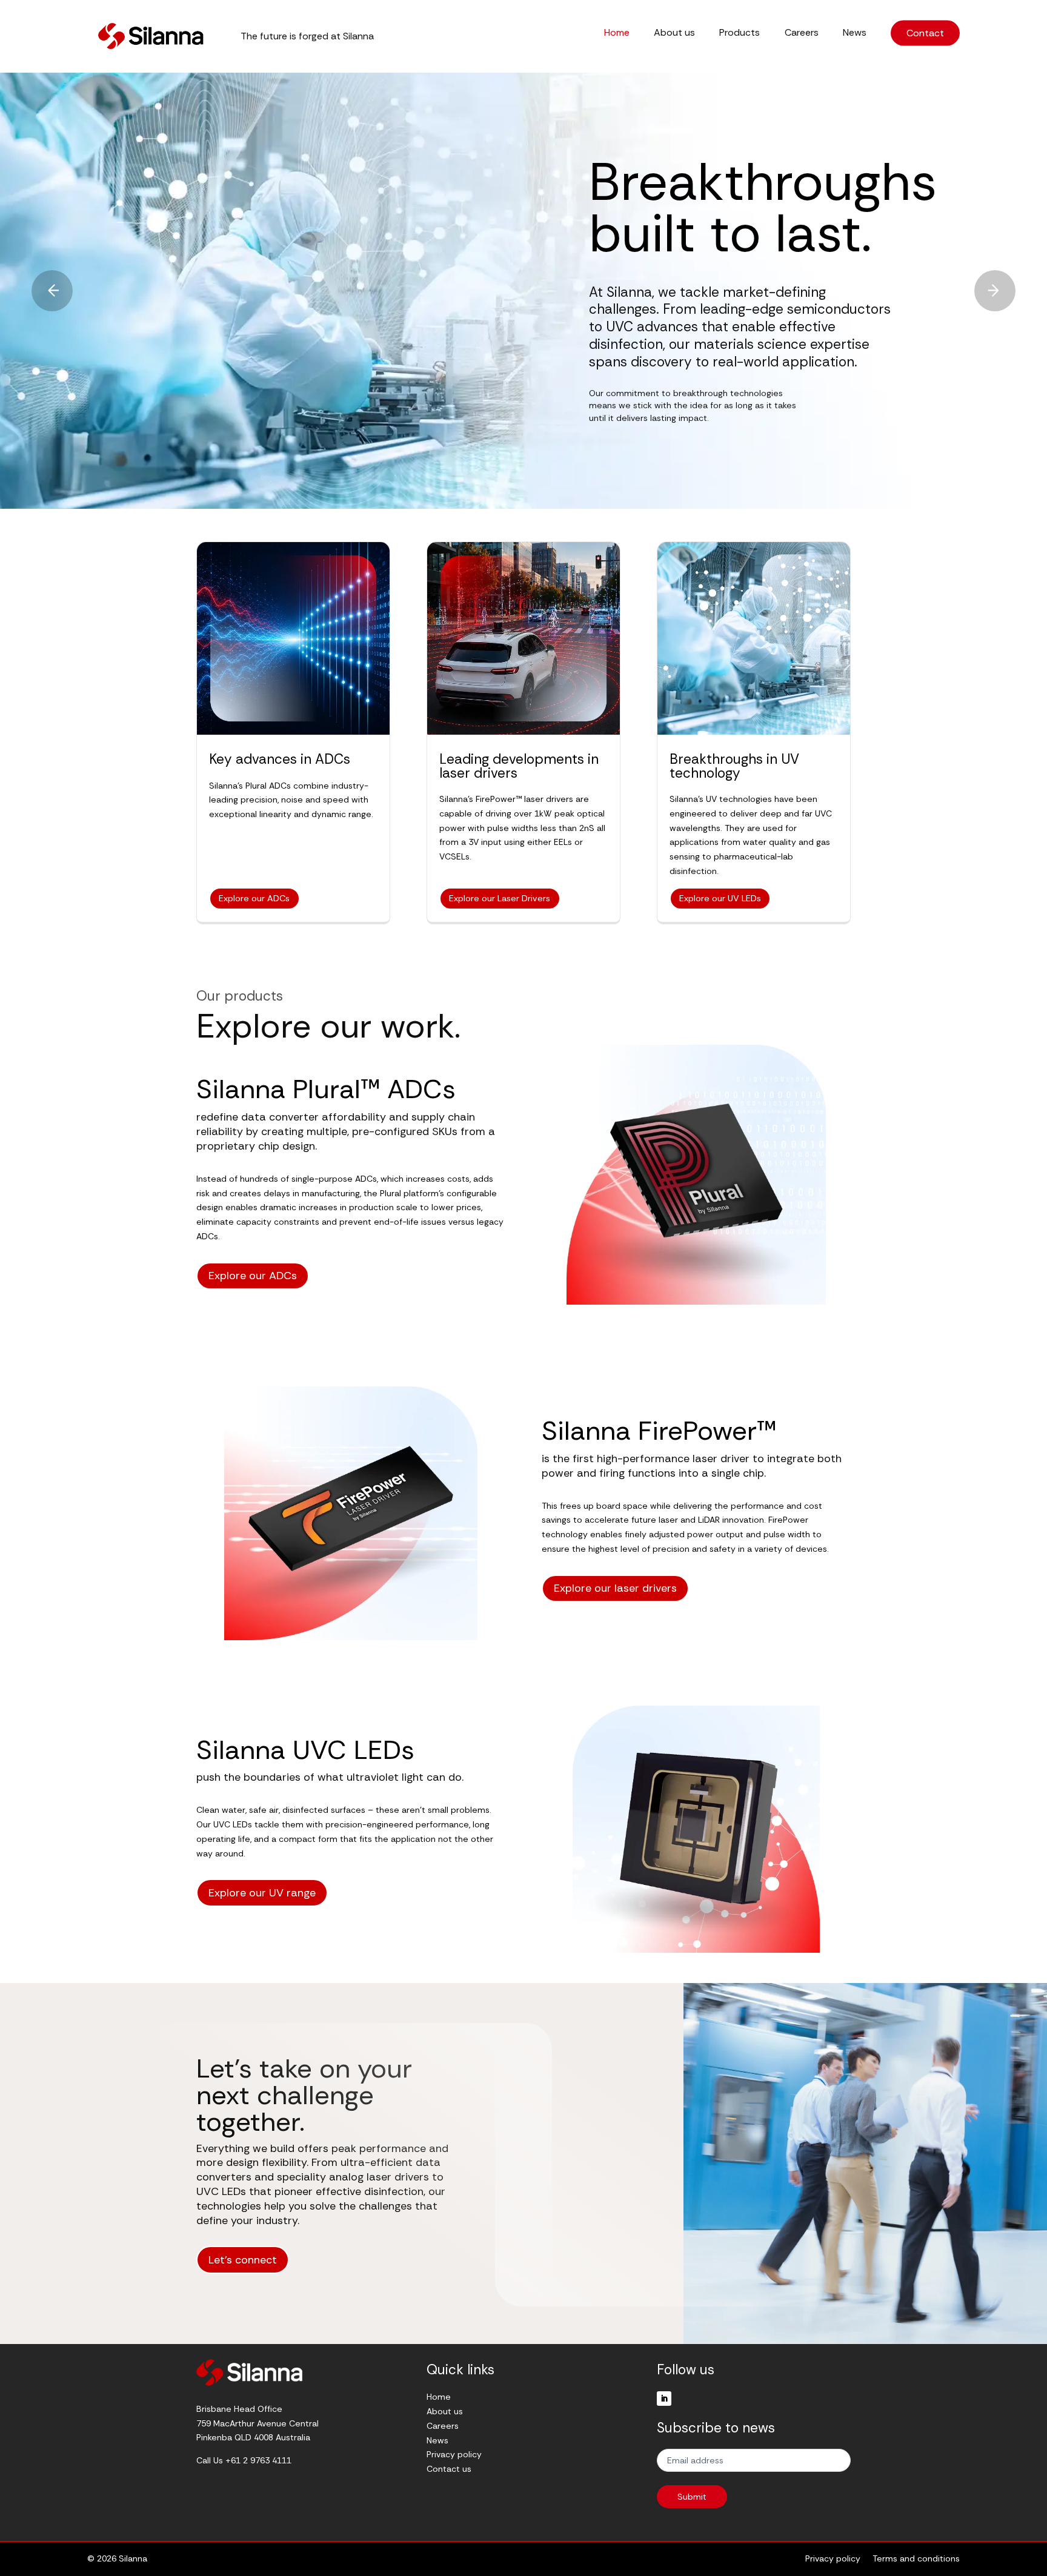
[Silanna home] (151, 36)
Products (740, 33)
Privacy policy (454, 2454)
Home (617, 33)
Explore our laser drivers (615, 1588)
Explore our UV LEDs (720, 898)
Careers (802, 33)
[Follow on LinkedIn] (664, 2399)
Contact (925, 33)
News (855, 33)
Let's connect (243, 2260)
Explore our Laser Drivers (500, 898)
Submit (692, 2497)
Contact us (449, 2469)
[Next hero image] (995, 291)
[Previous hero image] (52, 291)
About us (674, 33)
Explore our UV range (262, 1893)
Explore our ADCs (254, 898)
